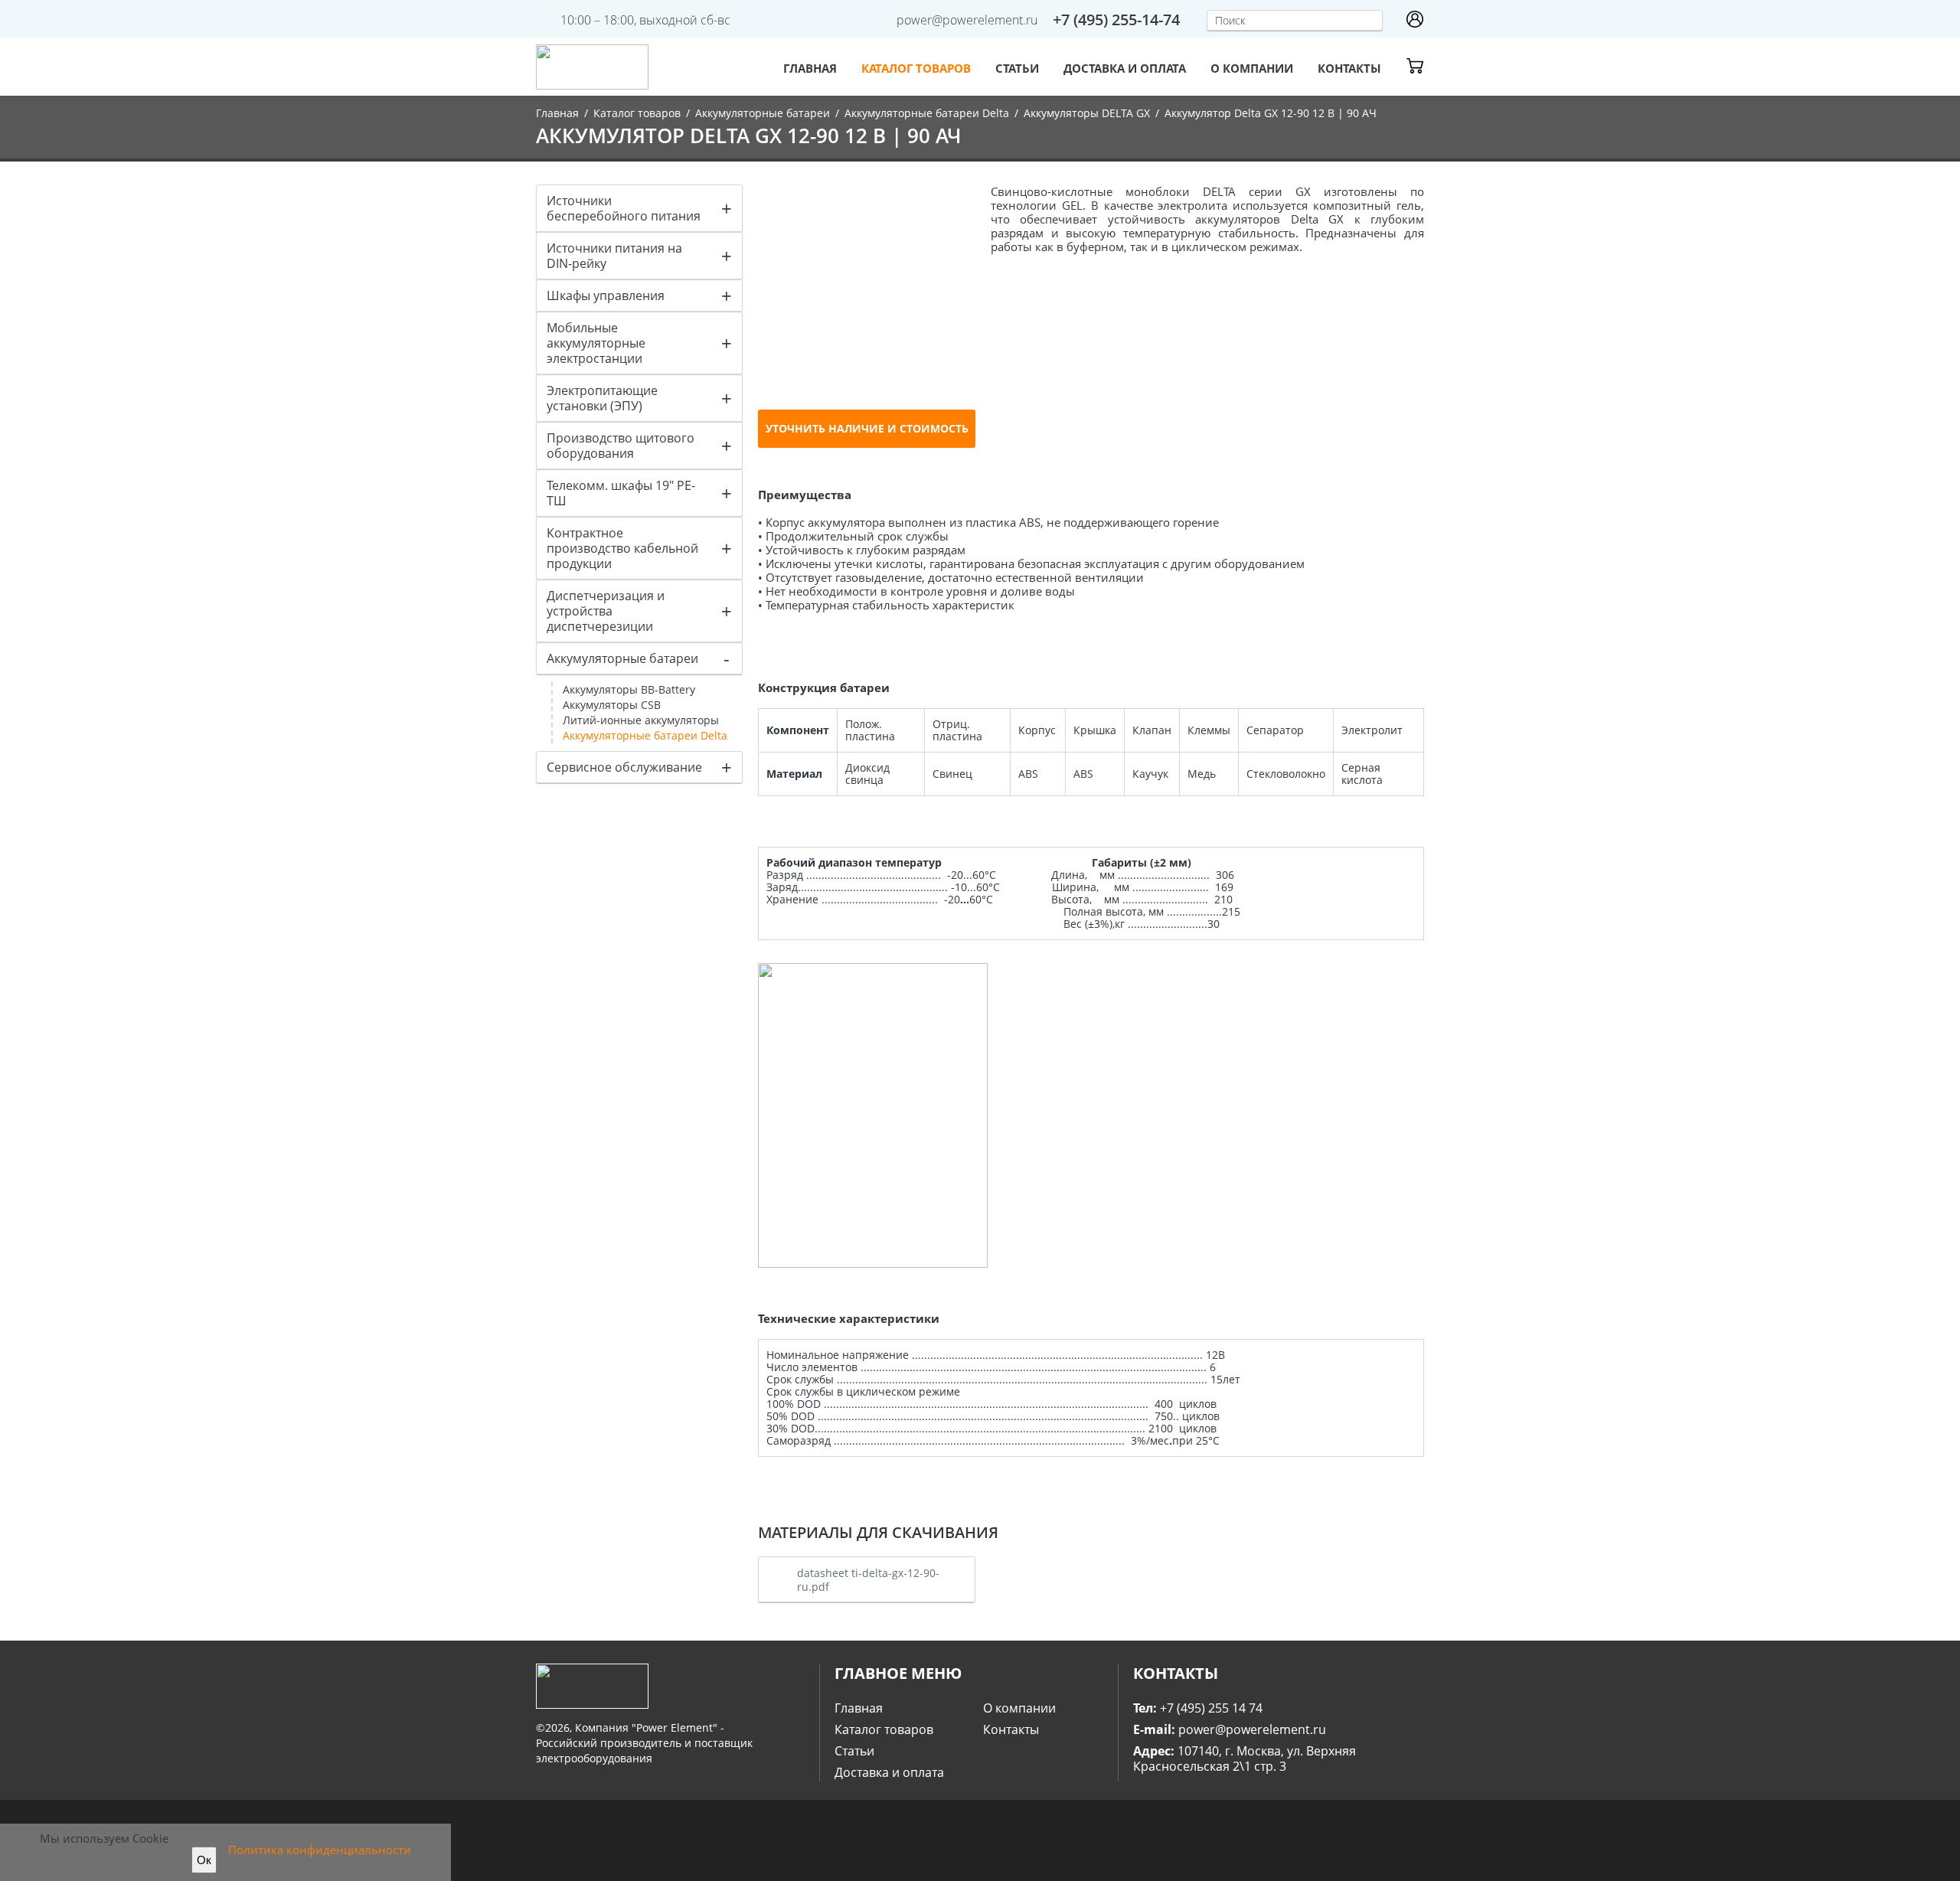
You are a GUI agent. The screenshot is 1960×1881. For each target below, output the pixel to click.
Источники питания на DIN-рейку (614, 256)
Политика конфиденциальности (320, 1850)
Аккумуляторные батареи (763, 113)
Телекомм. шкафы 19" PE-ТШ (621, 493)
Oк (204, 1860)
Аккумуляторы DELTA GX (1087, 113)
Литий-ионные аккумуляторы (641, 720)
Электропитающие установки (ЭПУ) (602, 398)
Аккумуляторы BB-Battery (629, 689)
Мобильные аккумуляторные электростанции (596, 343)
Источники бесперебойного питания (624, 208)
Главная (810, 68)
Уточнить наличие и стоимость (867, 428)
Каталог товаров (916, 68)
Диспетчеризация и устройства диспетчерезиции (606, 611)
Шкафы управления (606, 296)
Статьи (1017, 68)
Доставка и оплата (1125, 68)
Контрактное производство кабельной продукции (622, 548)
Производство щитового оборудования (621, 446)
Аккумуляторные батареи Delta (927, 113)
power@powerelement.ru (967, 20)
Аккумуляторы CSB (612, 705)
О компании (1252, 68)
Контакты (1349, 68)
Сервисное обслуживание (624, 767)
